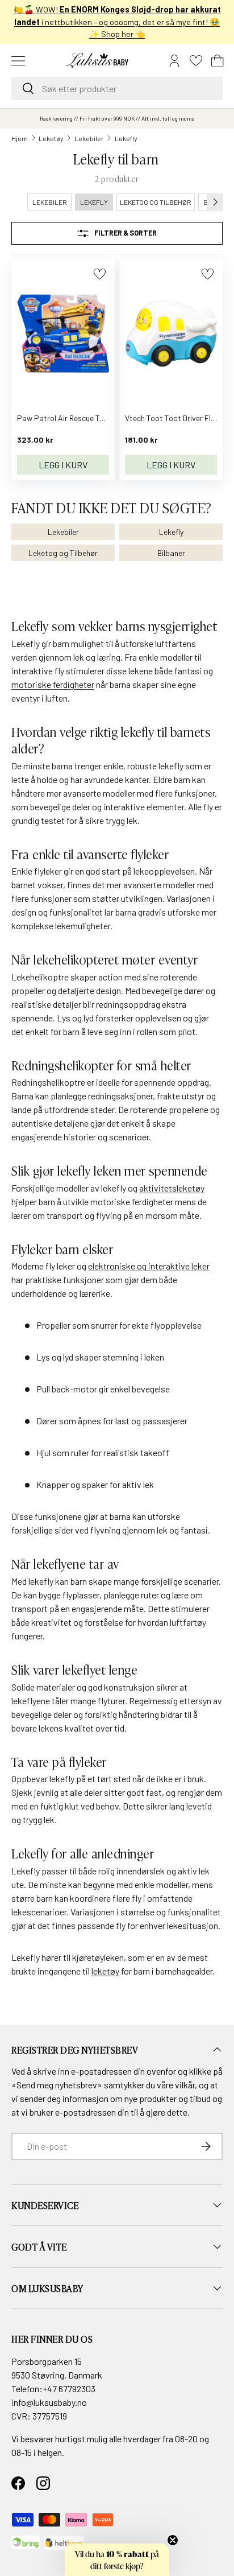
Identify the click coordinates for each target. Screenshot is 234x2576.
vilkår (185, 2085)
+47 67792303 (69, 2389)
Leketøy (51, 138)
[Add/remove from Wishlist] (100, 274)
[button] (218, 61)
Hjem (20, 138)
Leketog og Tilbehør (63, 553)
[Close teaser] (173, 2540)
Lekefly (126, 138)
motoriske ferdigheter (53, 684)
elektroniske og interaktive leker (149, 1266)
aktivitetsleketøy (172, 1188)
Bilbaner (171, 553)
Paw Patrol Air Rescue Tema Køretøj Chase (91, 418)
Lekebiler (89, 138)
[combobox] (117, 88)
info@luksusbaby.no (49, 2402)
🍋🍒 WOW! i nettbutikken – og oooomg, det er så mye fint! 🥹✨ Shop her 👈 (117, 22)
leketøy (105, 1971)
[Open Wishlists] (196, 61)
